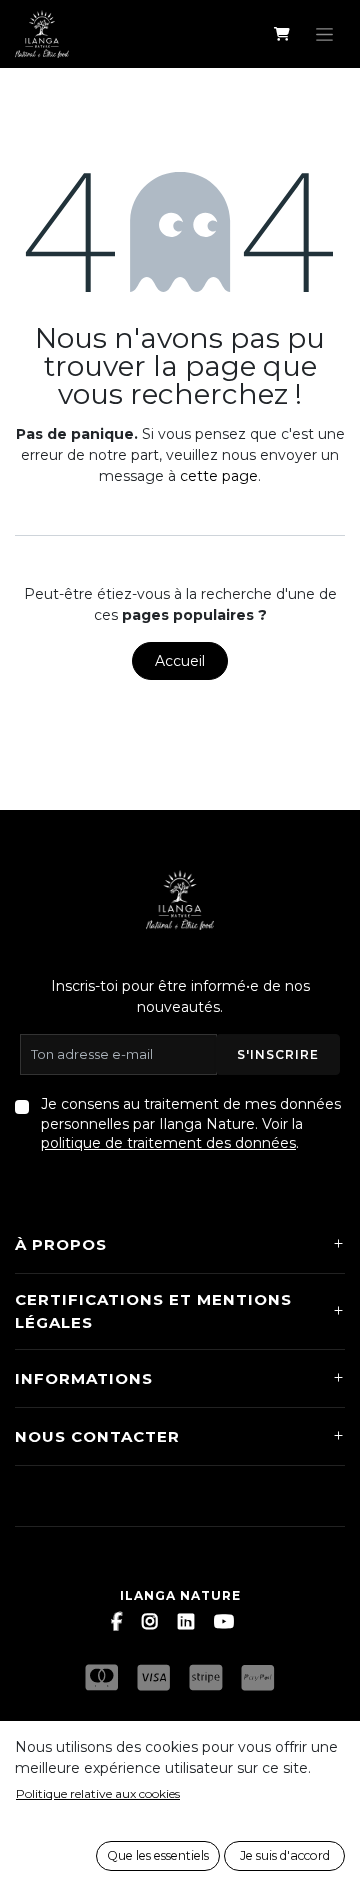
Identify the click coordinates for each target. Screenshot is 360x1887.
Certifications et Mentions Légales (153, 1311)
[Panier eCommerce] (281, 34)
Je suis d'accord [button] (285, 1855)
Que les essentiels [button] (158, 1855)
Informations (84, 1378)
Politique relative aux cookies (98, 1793)
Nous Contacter (97, 1436)
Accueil (180, 661)
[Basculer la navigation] (324, 34)
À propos (61, 1244)
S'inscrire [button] (278, 1054)
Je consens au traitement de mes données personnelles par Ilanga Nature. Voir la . (191, 1123)
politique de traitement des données (168, 1143)
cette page (219, 476)
